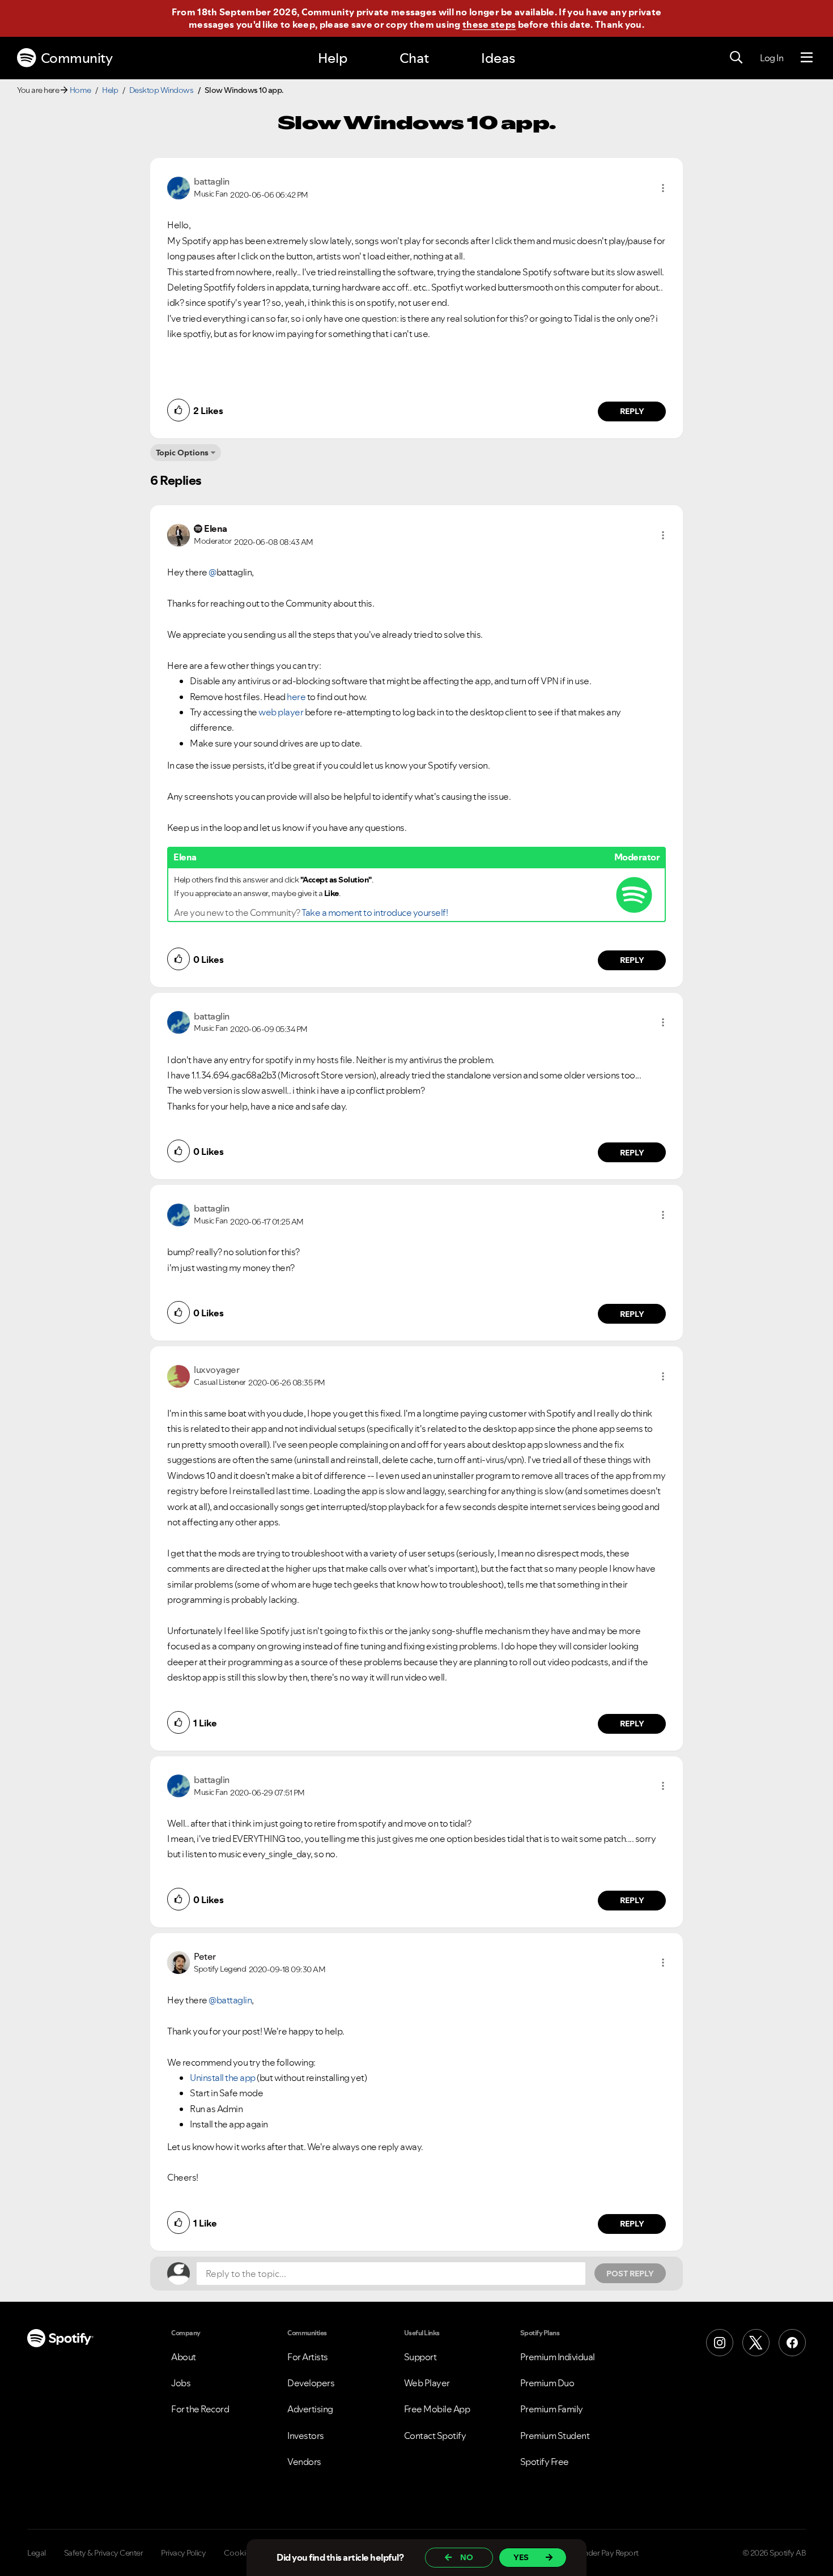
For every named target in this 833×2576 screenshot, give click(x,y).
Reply (632, 411)
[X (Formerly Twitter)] (756, 2343)
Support (420, 2357)
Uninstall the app (223, 2078)
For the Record (200, 2409)
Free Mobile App (437, 2409)
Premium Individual (558, 2357)
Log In (772, 58)
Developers (311, 2383)
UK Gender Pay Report (600, 2553)
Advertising (310, 2409)
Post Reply (630, 2274)
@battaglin (230, 2000)
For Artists (308, 2357)
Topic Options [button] (182, 453)
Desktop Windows (161, 90)
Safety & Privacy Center (104, 2553)
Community (77, 58)
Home (80, 90)
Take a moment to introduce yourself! (375, 912)
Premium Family (552, 2409)
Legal (37, 2553)
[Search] (736, 58)
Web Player (427, 2383)
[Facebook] (792, 2343)
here (296, 697)
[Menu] (807, 58)
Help (333, 58)
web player (281, 712)
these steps (489, 24)
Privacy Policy (183, 2553)
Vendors (304, 2462)
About (184, 2357)
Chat (414, 58)
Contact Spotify (435, 2436)
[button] (663, 188)
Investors (306, 2436)
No (467, 2557)
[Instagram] (720, 2343)
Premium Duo (547, 2383)
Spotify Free (545, 2462)
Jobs (181, 2383)
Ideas (498, 58)
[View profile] (178, 187)
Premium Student (555, 2436)
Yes (521, 2557)
